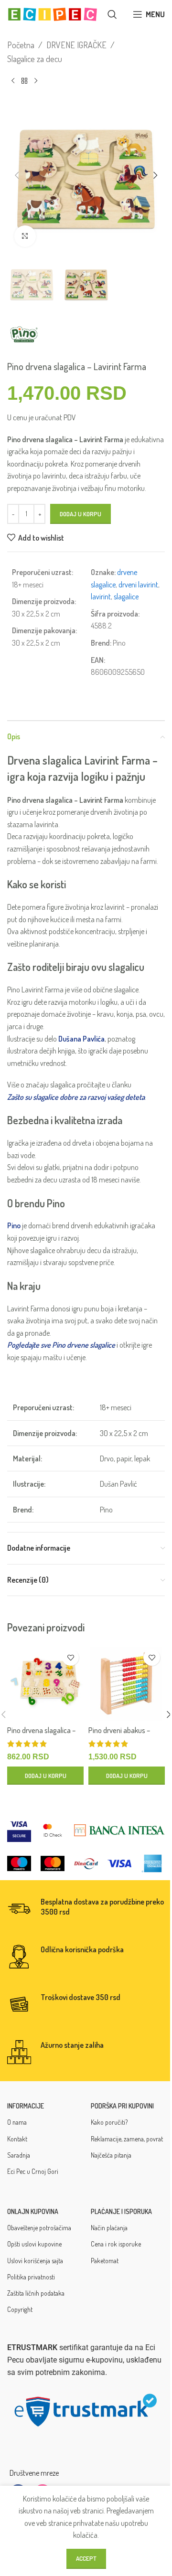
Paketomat (105, 2261)
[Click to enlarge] (25, 236)
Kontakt (17, 2139)
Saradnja (19, 2155)
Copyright (20, 2309)
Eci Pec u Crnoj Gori (33, 2171)
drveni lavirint (138, 585)
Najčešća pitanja (111, 2155)
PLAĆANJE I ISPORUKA (121, 2211)
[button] (17, 175)
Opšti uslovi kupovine (34, 2244)
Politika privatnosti (31, 2277)
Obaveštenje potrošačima (39, 2228)
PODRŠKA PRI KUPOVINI (122, 2106)
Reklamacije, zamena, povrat (127, 2139)
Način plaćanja (109, 2228)
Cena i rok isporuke (116, 2244)
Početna (21, 45)
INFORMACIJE (26, 2106)
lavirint (101, 596)
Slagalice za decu (35, 59)
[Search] (112, 14)
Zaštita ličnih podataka (36, 2293)
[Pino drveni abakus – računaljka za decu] (127, 1682)
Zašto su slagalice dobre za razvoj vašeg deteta (76, 1097)
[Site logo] (53, 13)
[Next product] (36, 81)
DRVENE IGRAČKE (76, 45)
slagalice (126, 596)
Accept (86, 2558)
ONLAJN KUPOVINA (33, 2211)
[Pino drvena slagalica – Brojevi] (45, 1682)
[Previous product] (13, 81)
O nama (17, 2122)
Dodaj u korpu (81, 514)
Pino (14, 1225)
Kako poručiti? (109, 2122)
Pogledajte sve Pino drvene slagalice (61, 1345)
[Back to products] (24, 81)
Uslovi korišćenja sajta (35, 2261)
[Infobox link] (86, 1909)
